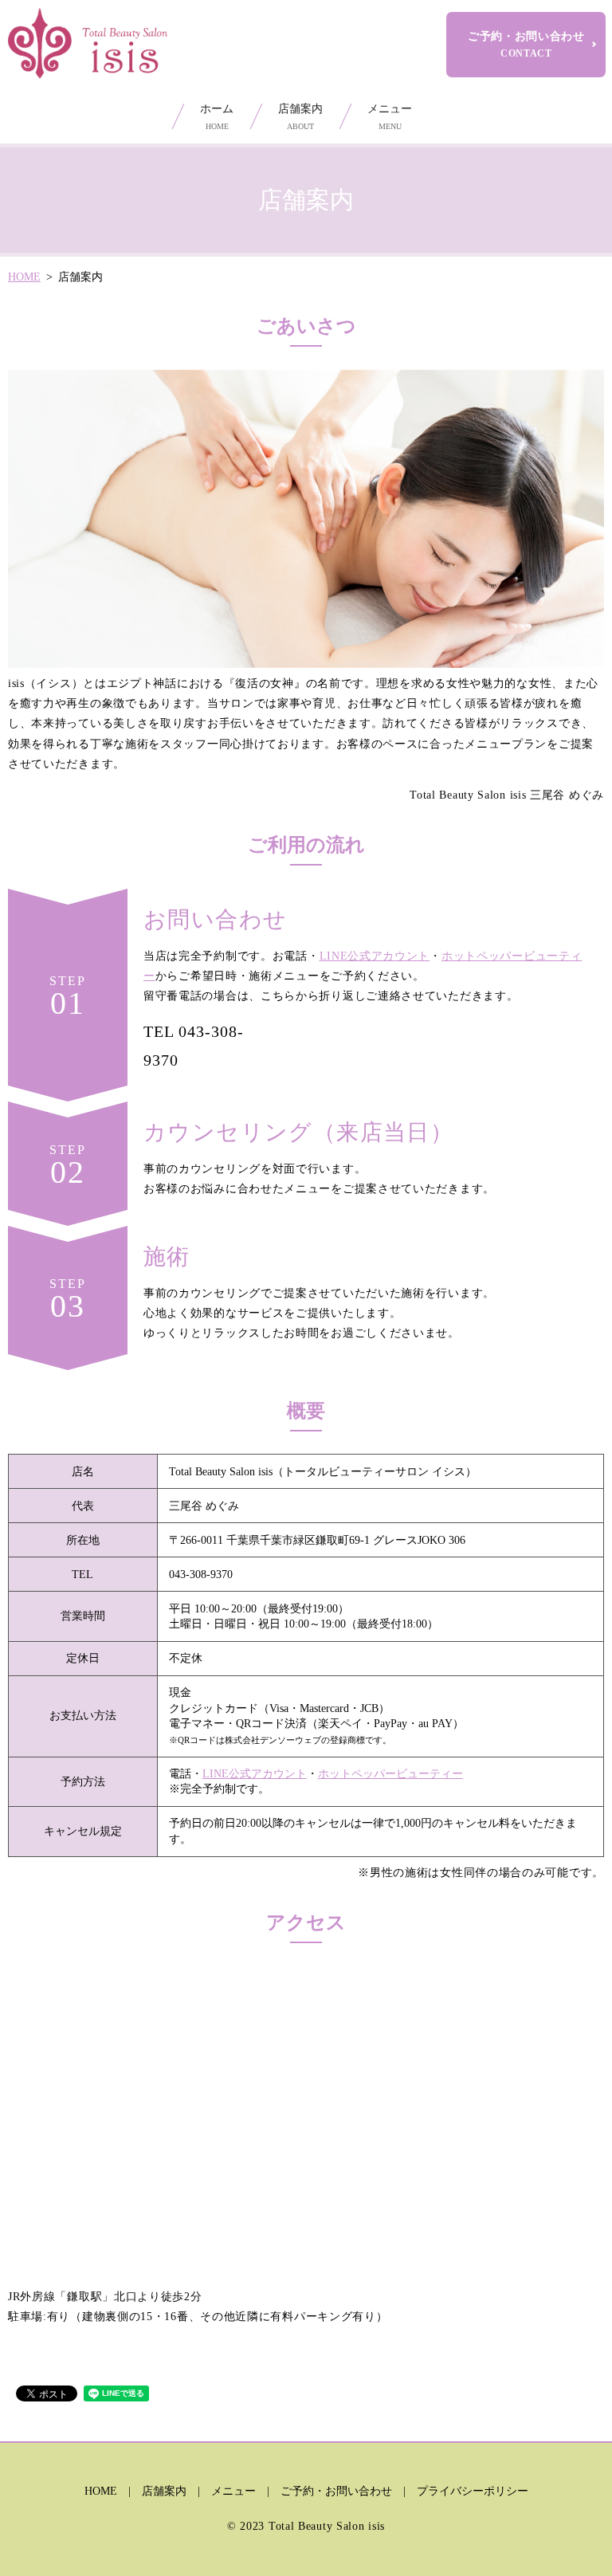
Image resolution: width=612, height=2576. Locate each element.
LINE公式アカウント (375, 956)
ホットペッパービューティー (390, 1774)
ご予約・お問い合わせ (526, 45)
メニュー (390, 117)
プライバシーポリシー (473, 2491)
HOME (24, 277)
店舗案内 (300, 117)
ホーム (217, 117)
